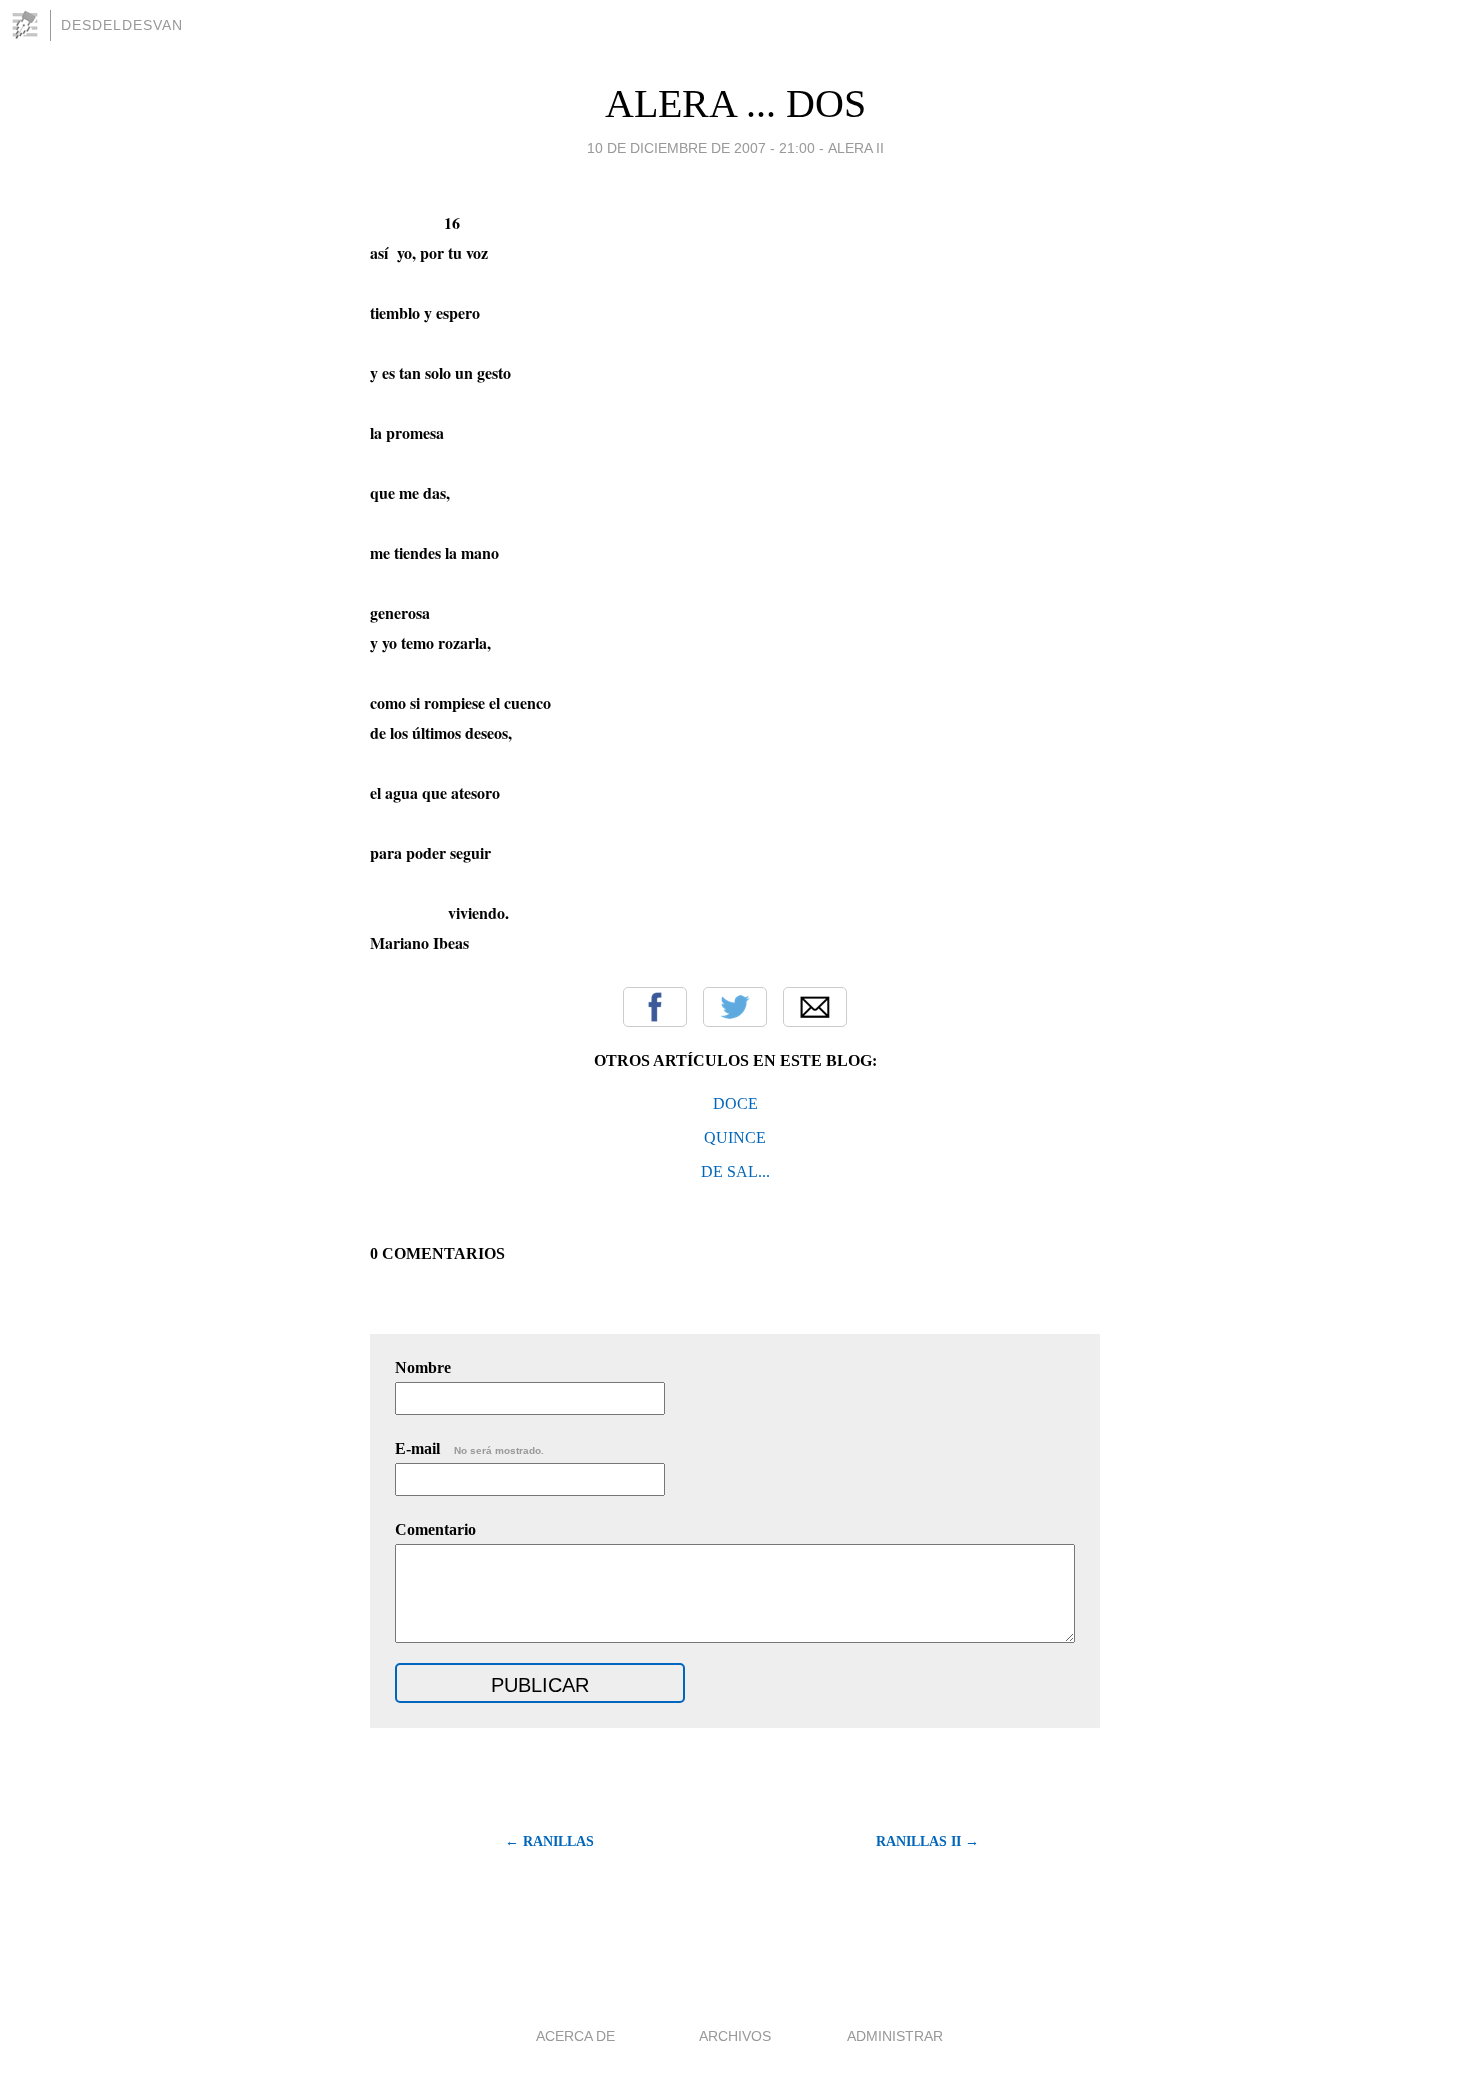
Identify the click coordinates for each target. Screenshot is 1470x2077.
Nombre (423, 1367)
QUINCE (735, 1137)
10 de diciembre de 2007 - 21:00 (701, 148)
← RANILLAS (549, 1841)
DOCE (735, 1103)
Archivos (735, 2036)
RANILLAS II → (927, 1841)
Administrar (895, 2036)
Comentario (435, 1529)
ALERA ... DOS (735, 103)
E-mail (469, 1448)
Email (815, 1007)
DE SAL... (735, 1171)
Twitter (735, 1007)
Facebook (655, 1007)
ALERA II (856, 148)
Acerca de (575, 2036)
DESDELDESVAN (122, 25)
